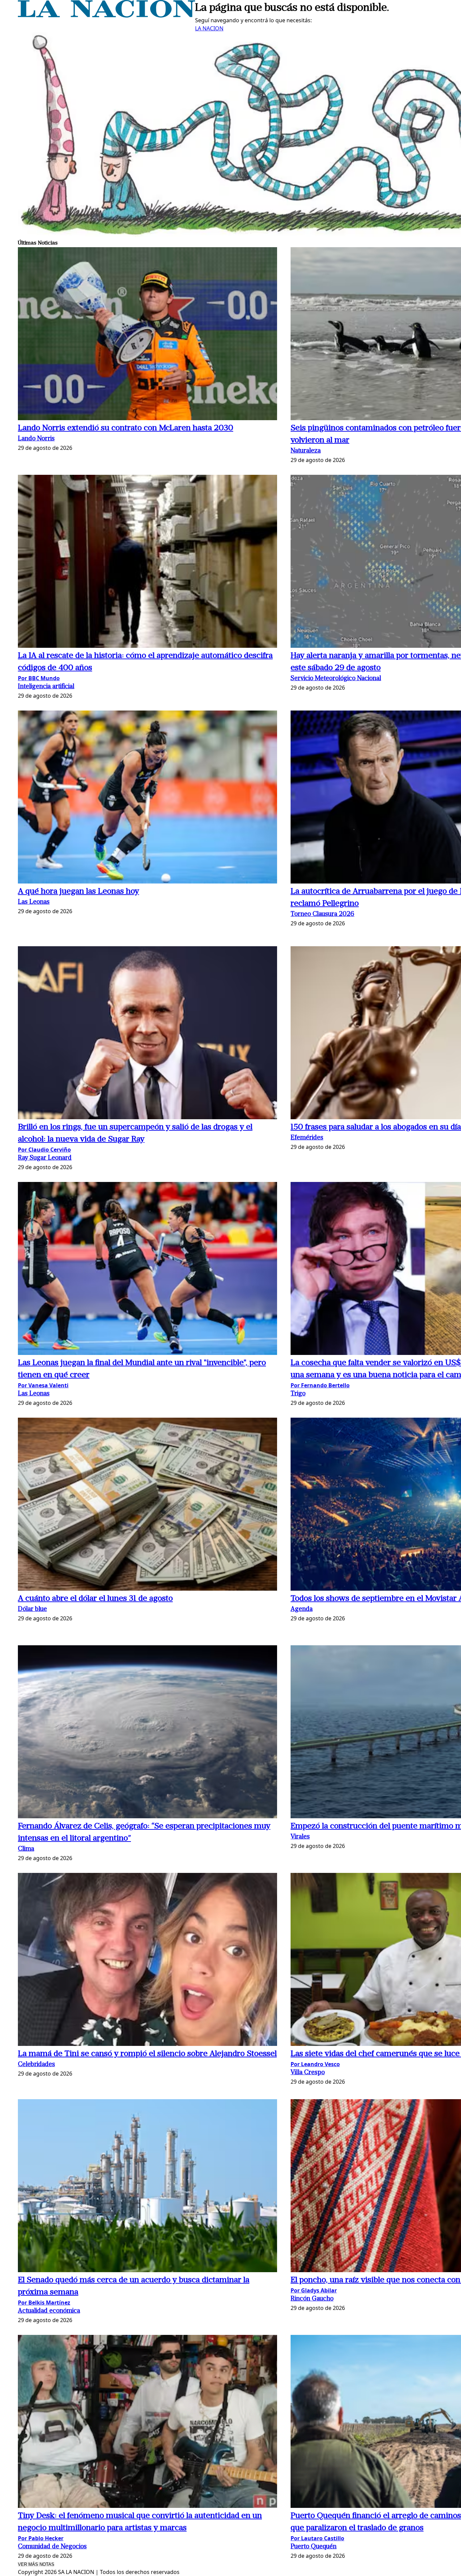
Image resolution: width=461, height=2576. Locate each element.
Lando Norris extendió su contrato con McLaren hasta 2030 (126, 428)
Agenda (302, 1609)
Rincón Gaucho (312, 2299)
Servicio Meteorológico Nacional (336, 679)
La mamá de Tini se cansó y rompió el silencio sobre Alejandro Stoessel (147, 2054)
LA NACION (209, 28)
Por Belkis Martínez (44, 2303)
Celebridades (36, 2065)
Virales (300, 1837)
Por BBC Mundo (39, 678)
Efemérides (307, 1138)
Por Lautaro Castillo (317, 2538)
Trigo (298, 1394)
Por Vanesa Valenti (43, 1385)
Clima (26, 1849)
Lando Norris (36, 439)
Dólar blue (32, 1609)
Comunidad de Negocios (52, 2547)
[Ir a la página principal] (106, 16)
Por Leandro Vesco (315, 2064)
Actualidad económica (49, 2311)
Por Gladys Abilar (314, 2290)
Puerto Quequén (314, 2547)
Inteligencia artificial (46, 687)
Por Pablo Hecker (41, 2538)
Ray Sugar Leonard (45, 1158)
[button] (147, 335)
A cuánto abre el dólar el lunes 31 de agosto (95, 1599)
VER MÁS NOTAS (36, 2564)
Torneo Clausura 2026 (322, 914)
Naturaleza (306, 451)
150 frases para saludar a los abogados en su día (376, 1127)
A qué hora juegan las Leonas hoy (78, 892)
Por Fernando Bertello (320, 1385)
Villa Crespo (308, 2073)
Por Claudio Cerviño (44, 1150)
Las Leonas (34, 902)
